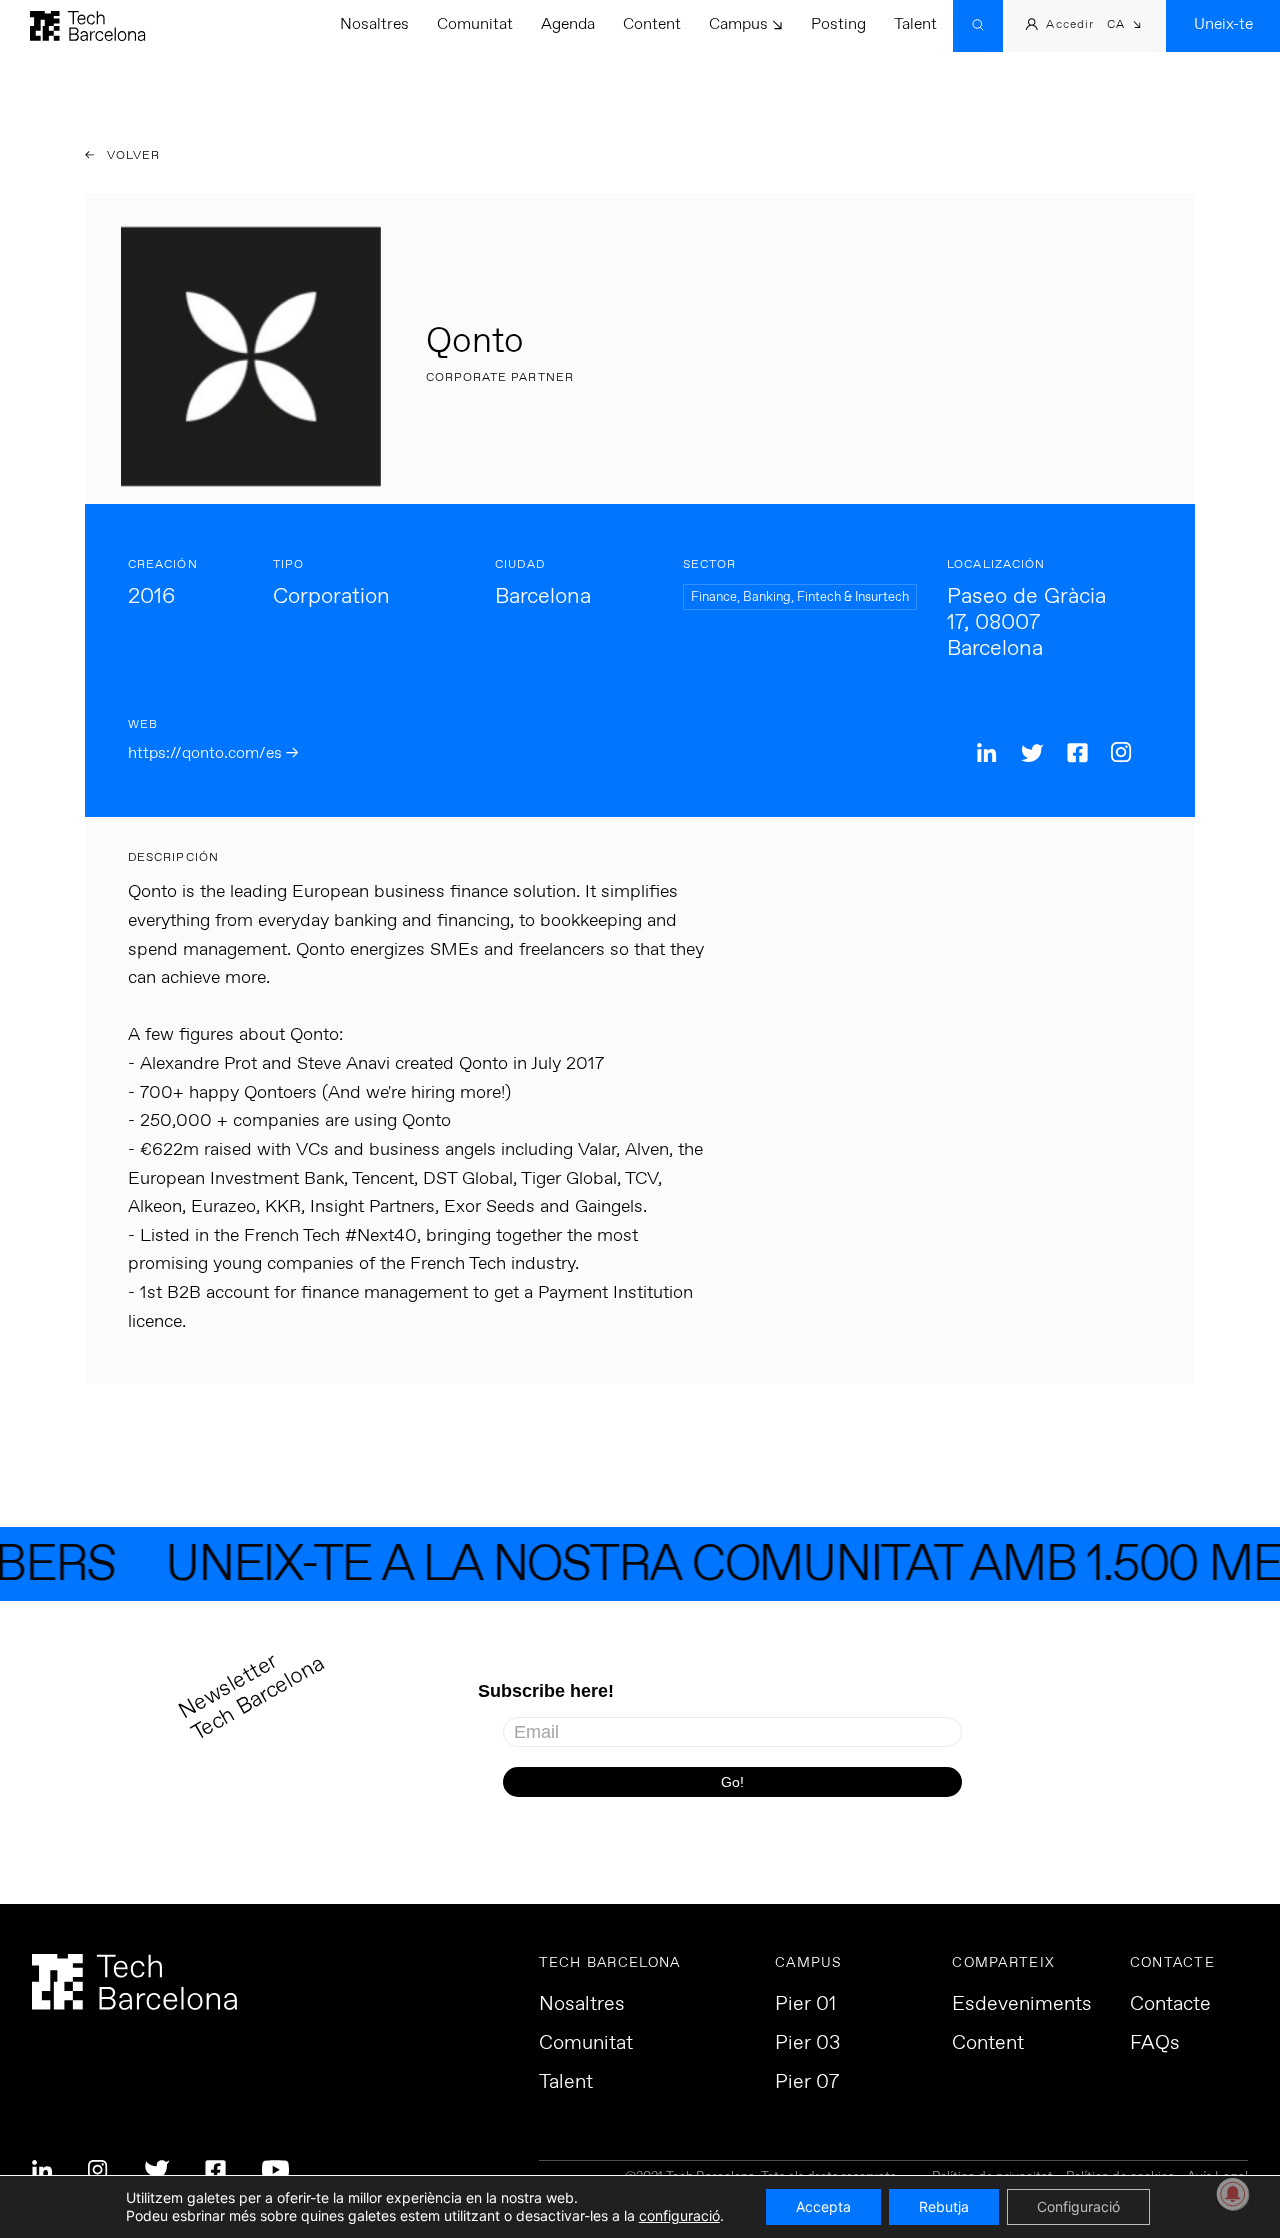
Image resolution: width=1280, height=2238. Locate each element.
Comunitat (475, 24)
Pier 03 (807, 2044)
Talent (915, 24)
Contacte (1170, 2005)
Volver (132, 156)
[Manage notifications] (1233, 2194)
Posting (838, 24)
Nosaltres (374, 24)
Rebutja (944, 2206)
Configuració (1078, 2206)
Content (652, 24)
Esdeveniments (1022, 2005)
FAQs (1155, 2044)
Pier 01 (805, 2005)
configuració (679, 2215)
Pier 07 (807, 2083)
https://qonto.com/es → (213, 753)
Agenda (568, 24)
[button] (1124, 26)
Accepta (823, 2206)
